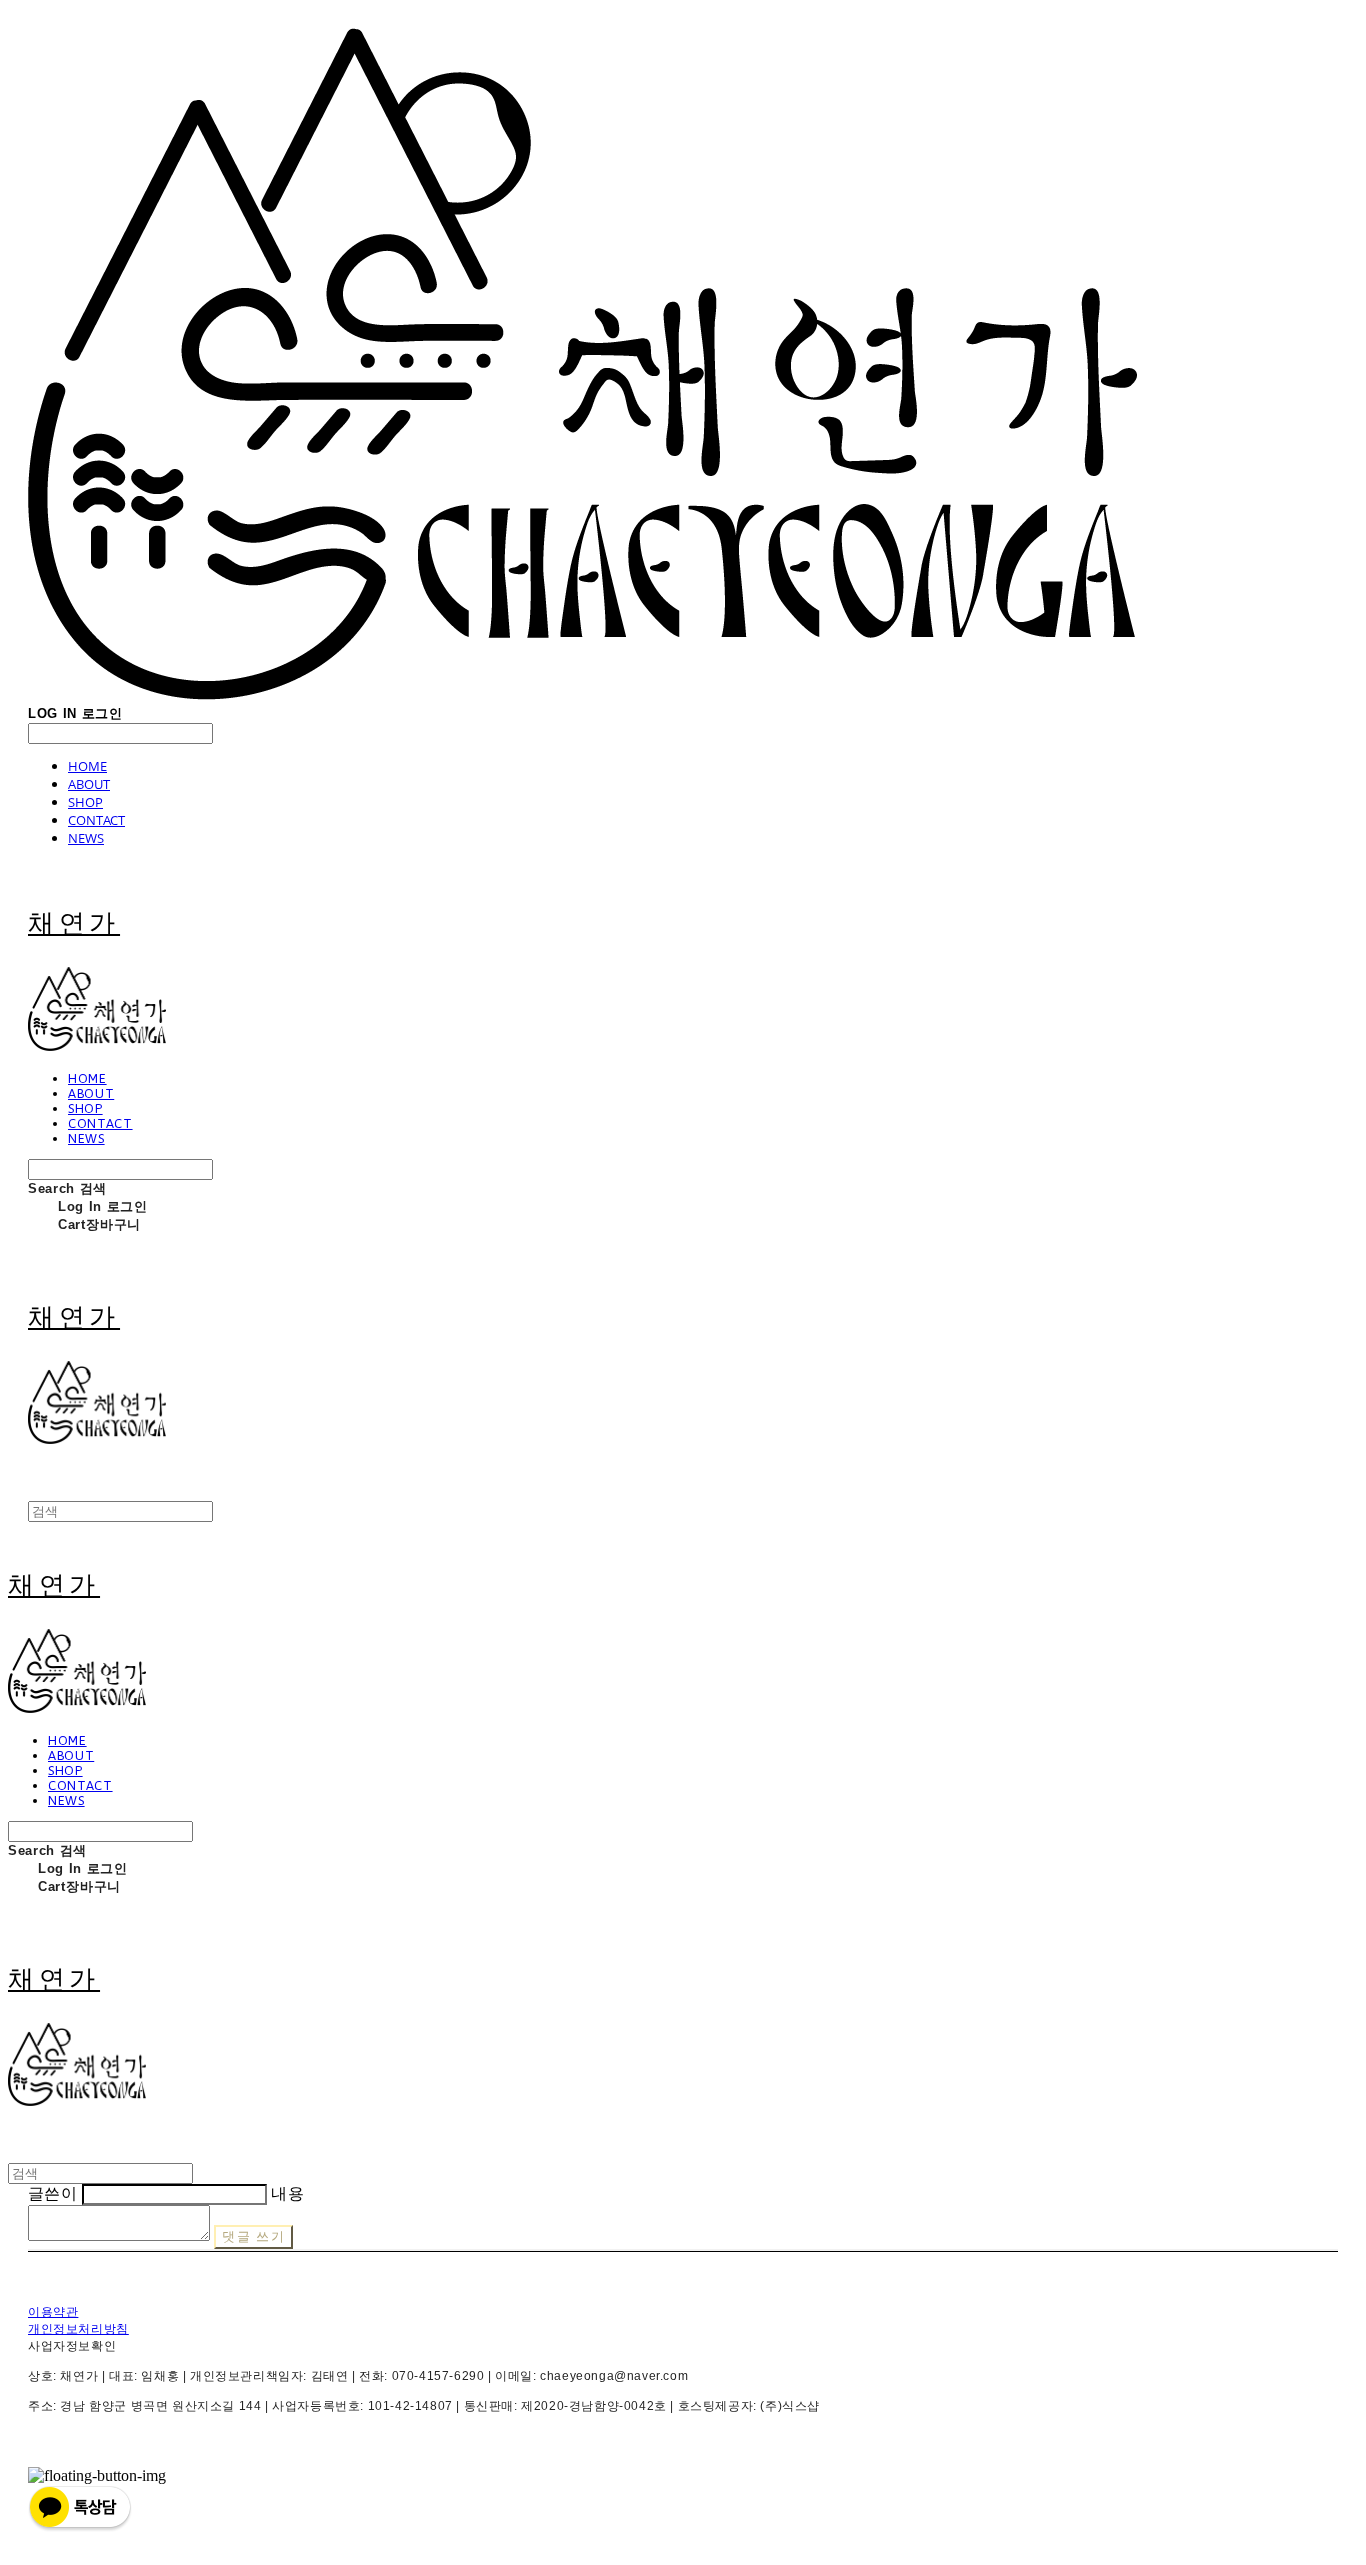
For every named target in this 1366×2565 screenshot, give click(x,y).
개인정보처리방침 (78, 2329)
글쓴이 (52, 2193)
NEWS (86, 838)
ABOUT (89, 784)
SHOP (85, 802)
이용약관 (53, 2312)
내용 (287, 2193)
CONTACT (96, 820)
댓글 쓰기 (253, 2236)
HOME (87, 766)
